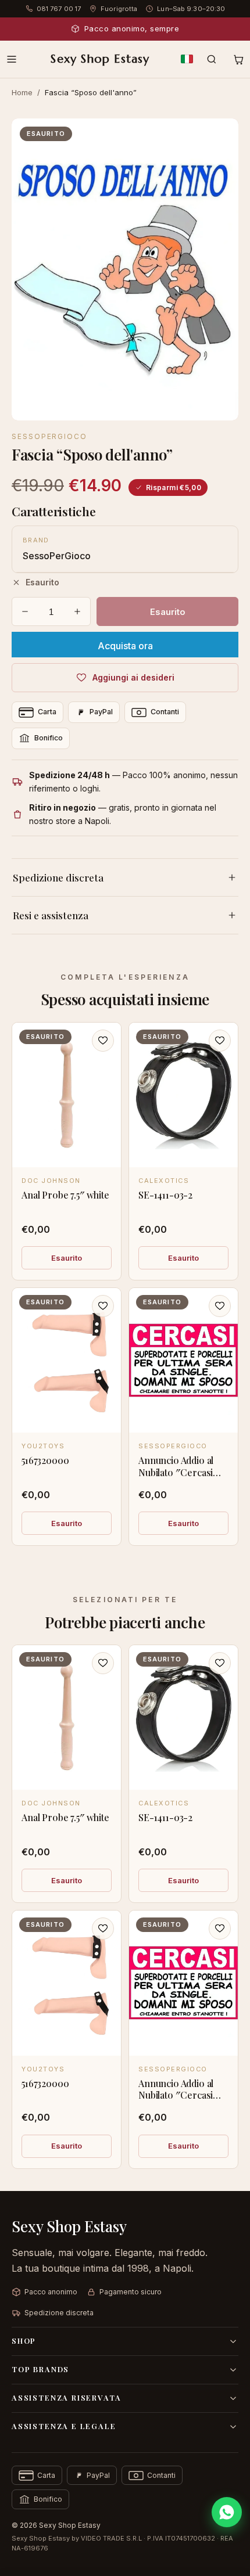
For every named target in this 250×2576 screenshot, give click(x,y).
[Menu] (12, 59)
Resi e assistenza (51, 915)
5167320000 (45, 1460)
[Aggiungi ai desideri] (103, 1041)
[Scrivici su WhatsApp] (227, 2512)
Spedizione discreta (58, 877)
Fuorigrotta (119, 9)
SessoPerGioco (49, 436)
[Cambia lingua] (187, 59)
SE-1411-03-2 (165, 1195)
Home (22, 92)
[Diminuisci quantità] (25, 611)
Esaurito (67, 1258)
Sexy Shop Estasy (100, 59)
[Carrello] (238, 59)
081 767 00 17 (59, 9)
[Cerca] (212, 59)
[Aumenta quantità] (77, 611)
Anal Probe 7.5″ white (65, 1195)
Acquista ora (125, 646)
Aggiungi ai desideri (133, 677)
